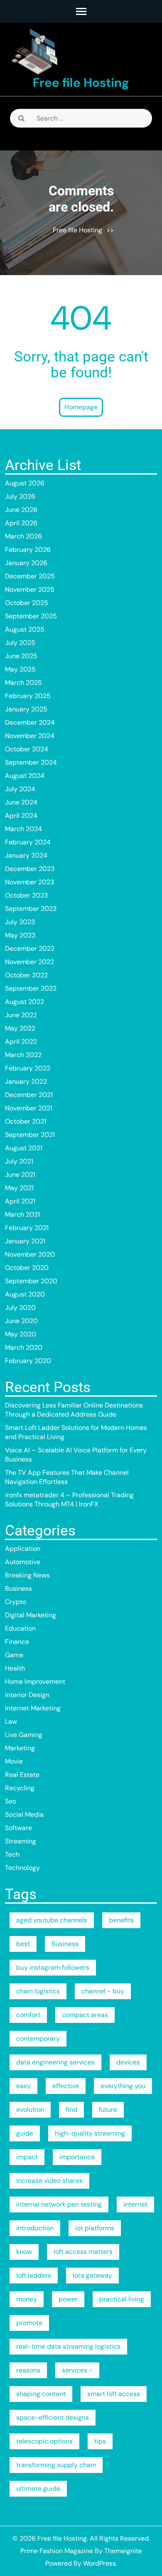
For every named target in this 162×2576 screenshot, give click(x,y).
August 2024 (25, 776)
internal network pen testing (59, 2204)
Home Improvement (35, 1682)
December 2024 (30, 722)
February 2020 (28, 1361)
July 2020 (20, 1308)
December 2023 (30, 869)
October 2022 (26, 975)
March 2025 (23, 683)
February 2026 (28, 550)
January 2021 (25, 1241)
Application (23, 1549)
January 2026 (26, 563)
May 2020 (21, 1334)
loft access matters (83, 2252)
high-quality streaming (90, 2133)
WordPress (99, 2563)
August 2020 (25, 1294)
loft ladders (34, 2275)
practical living (122, 2299)
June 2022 (21, 1015)
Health (15, 1668)
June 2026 (21, 510)
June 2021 (20, 1175)
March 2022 (23, 1055)
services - (77, 2370)
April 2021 (20, 1201)
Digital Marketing (31, 1615)
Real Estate (22, 1775)
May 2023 (20, 935)
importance (77, 2157)
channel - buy (103, 1991)
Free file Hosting (81, 82)
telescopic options (44, 2441)
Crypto (16, 1602)
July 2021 (19, 1161)
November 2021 (29, 1108)
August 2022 (25, 1002)
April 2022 (21, 1042)
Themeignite (123, 2551)
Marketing (20, 1748)
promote (29, 2323)
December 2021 (29, 1095)
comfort (28, 2015)
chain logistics (38, 1991)
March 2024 (23, 829)
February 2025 (28, 696)
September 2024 (31, 762)
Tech (12, 1854)
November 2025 (30, 589)
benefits (121, 1920)
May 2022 (20, 1028)
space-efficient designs (53, 2417)
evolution (30, 2110)
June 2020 (21, 1321)
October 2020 (27, 1268)
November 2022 (29, 962)
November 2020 (30, 1254)
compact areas (85, 2015)
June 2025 (21, 656)
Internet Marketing (33, 1708)
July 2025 (20, 643)
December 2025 (30, 576)
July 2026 (20, 496)
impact (27, 2157)
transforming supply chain (56, 2465)
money (27, 2299)
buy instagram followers (53, 1967)
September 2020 (31, 1281)
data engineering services (55, 2062)
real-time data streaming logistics (68, 2346)
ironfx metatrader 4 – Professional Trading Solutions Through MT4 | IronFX (69, 1500)
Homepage (81, 407)
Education (20, 1628)
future (108, 2110)
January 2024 (26, 855)
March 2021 (22, 1214)
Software (18, 1828)
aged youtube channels (52, 1920)
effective (66, 2086)
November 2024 (30, 736)
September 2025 (31, 616)
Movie (14, 1761)
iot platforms (95, 2228)
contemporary (38, 2038)
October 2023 (26, 895)
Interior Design (27, 1695)
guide (25, 2133)
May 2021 (19, 1188)
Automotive (23, 1562)
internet (135, 2204)
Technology (22, 1868)
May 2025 (20, 669)
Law (11, 1721)
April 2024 (21, 816)
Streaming (21, 1841)
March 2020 (24, 1347)
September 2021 (30, 1135)
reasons (28, 2370)
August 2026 (25, 483)
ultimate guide (38, 2489)
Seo (11, 1801)
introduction (35, 2228)
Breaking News (27, 1575)
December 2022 (30, 948)
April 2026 (21, 523)
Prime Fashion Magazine (57, 2551)
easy (23, 2086)
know (24, 2252)
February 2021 (27, 1228)
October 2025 (27, 603)
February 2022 (28, 1068)
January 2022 (26, 1081)
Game (14, 1655)
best (23, 1944)
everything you (123, 2086)
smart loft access (114, 2394)
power (68, 2299)
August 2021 (24, 1148)
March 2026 (23, 536)
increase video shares (49, 2181)
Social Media (24, 1815)
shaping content (41, 2394)
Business (18, 1588)
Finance (17, 1642)
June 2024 (21, 802)
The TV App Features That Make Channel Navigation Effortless (67, 1477)
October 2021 (26, 1121)
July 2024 (20, 789)
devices (128, 2062)
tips (100, 2441)
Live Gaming (24, 1735)
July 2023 (20, 922)
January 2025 (26, 709)
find (71, 2110)
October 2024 (27, 749)
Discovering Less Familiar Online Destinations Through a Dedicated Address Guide (74, 1410)
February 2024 (28, 842)
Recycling (20, 1788)
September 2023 (31, 909)
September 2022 (31, 988)
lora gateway (92, 2275)
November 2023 (29, 882)
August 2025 (25, 629)
